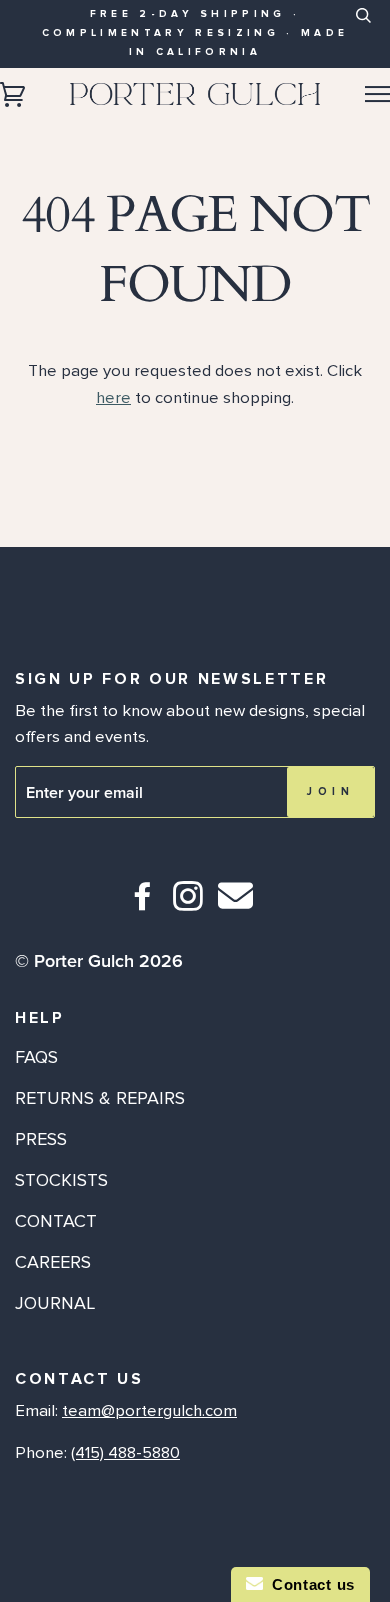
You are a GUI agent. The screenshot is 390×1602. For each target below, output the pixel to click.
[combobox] (362, 31)
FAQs (36, 1057)
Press (41, 1139)
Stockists (61, 1180)
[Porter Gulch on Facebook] (143, 904)
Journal (55, 1303)
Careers (53, 1262)
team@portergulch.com (149, 1411)
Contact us (309, 1584)
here (113, 398)
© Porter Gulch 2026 (99, 960)
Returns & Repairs (100, 1098)
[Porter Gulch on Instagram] (188, 904)
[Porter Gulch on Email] (235, 909)
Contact (56, 1221)
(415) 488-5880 (125, 1453)
